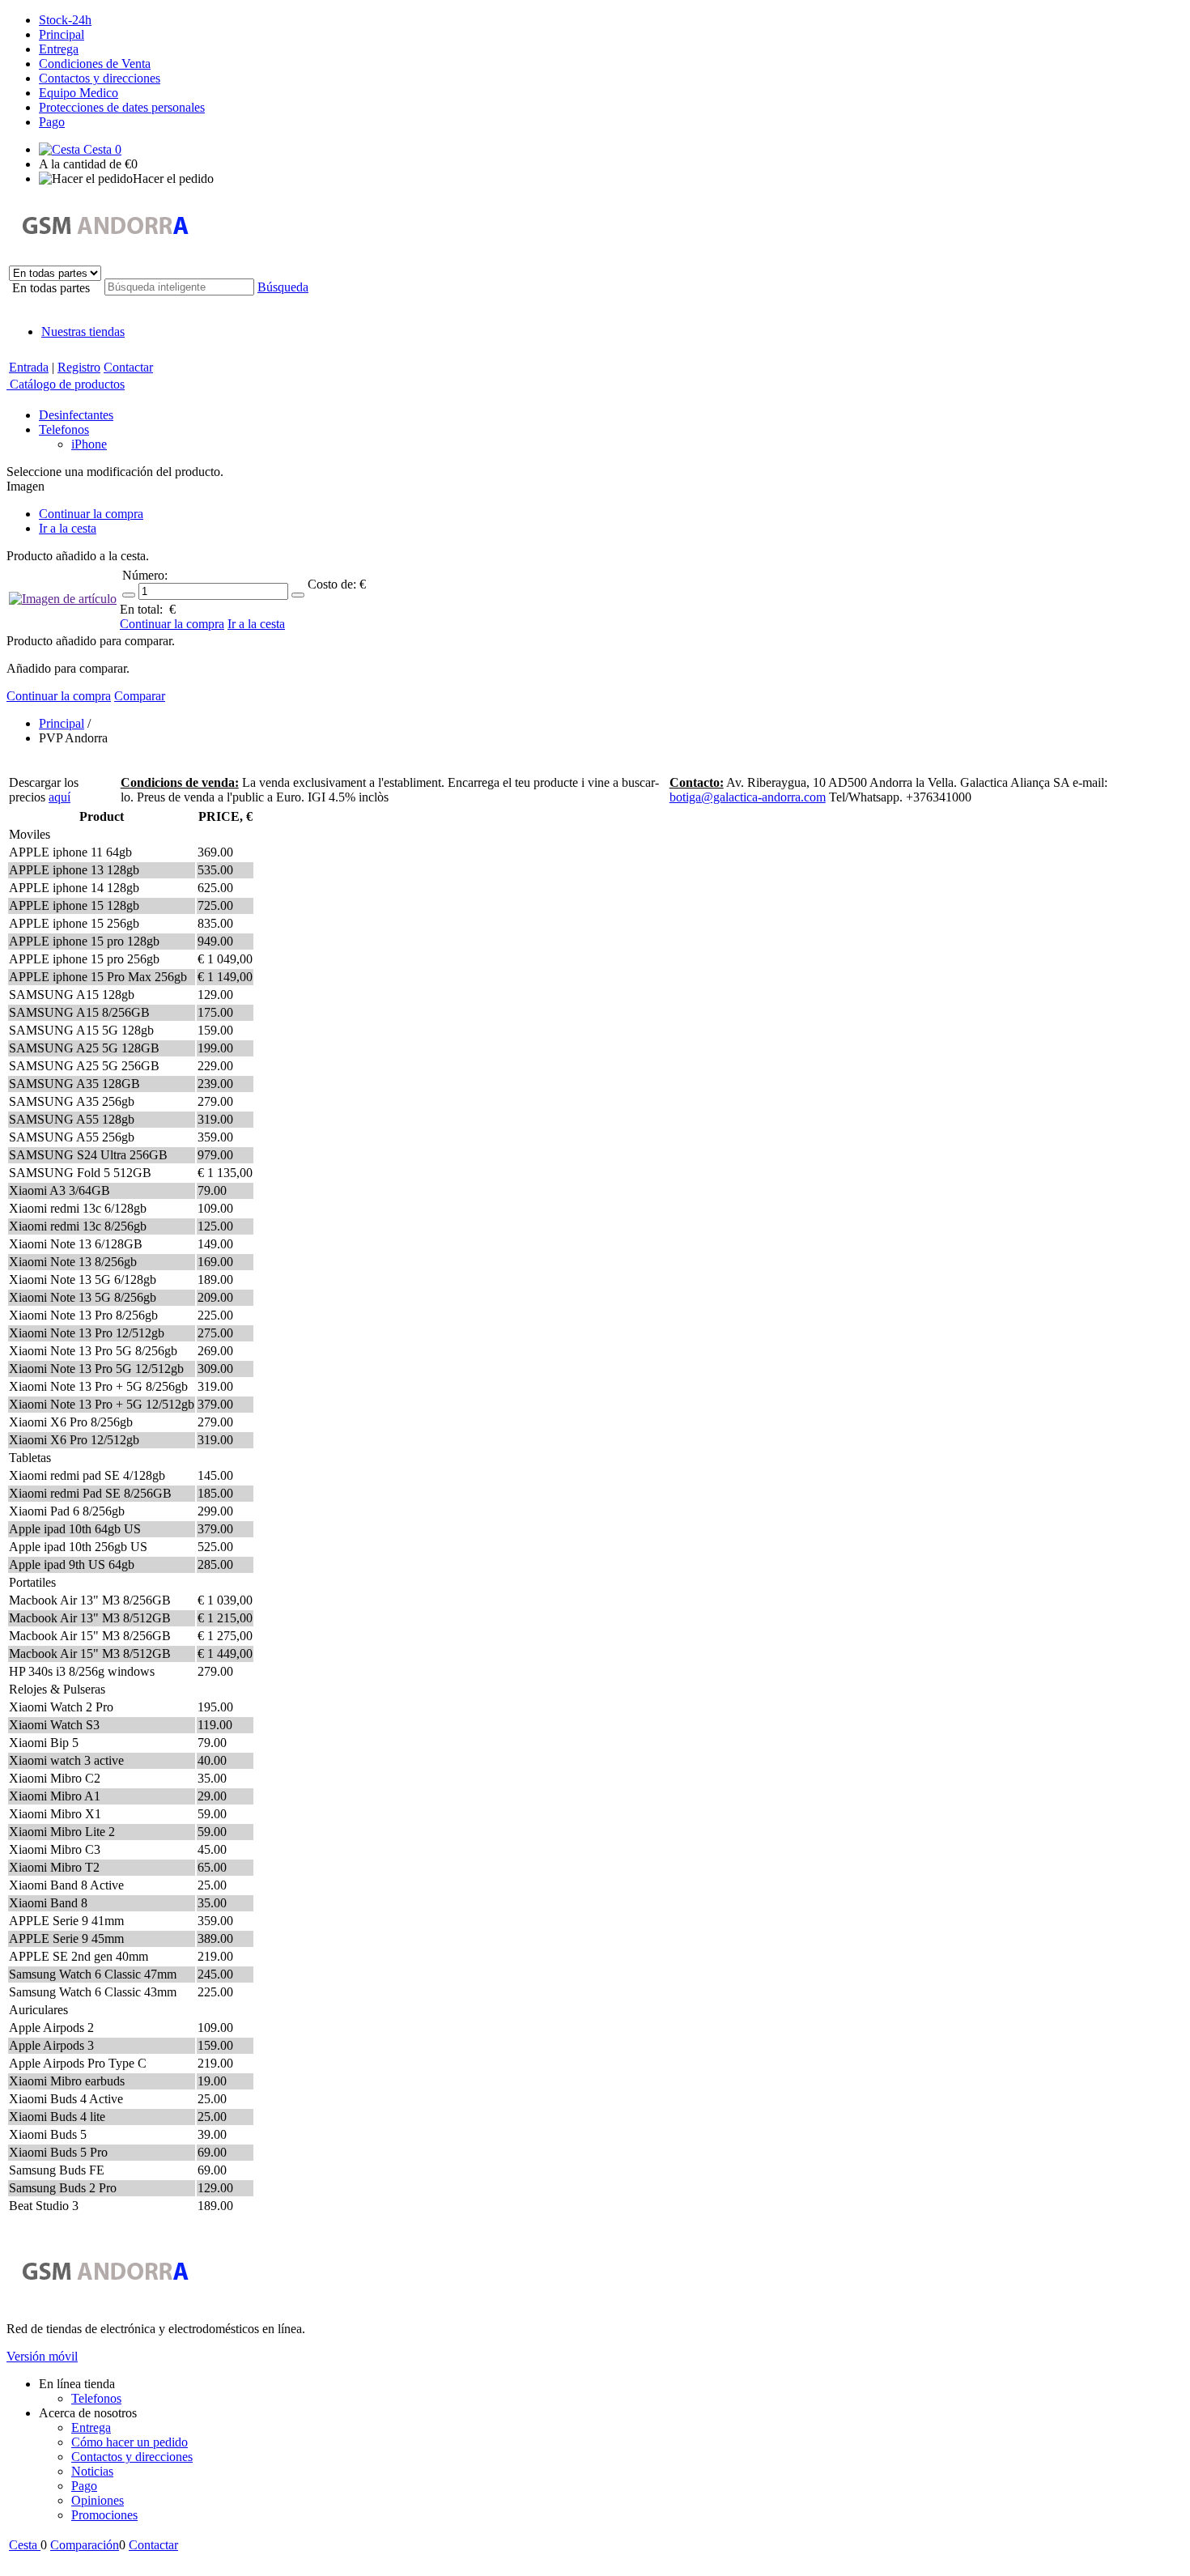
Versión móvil (42, 2356)
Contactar (128, 367)
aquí (59, 797)
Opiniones (98, 2500)
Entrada (29, 367)
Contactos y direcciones (100, 78)
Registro (79, 367)
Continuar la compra (91, 514)
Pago (52, 122)
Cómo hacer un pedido (130, 2442)
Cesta (101, 149)
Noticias (92, 2471)
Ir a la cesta (68, 528)
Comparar (140, 696)
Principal (62, 34)
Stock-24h (65, 20)
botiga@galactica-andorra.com (748, 797)
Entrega (59, 49)
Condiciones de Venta (95, 64)
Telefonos (96, 2398)
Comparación (85, 2545)
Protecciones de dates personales (122, 107)
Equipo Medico (79, 93)
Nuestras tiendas (83, 332)
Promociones (104, 2515)
